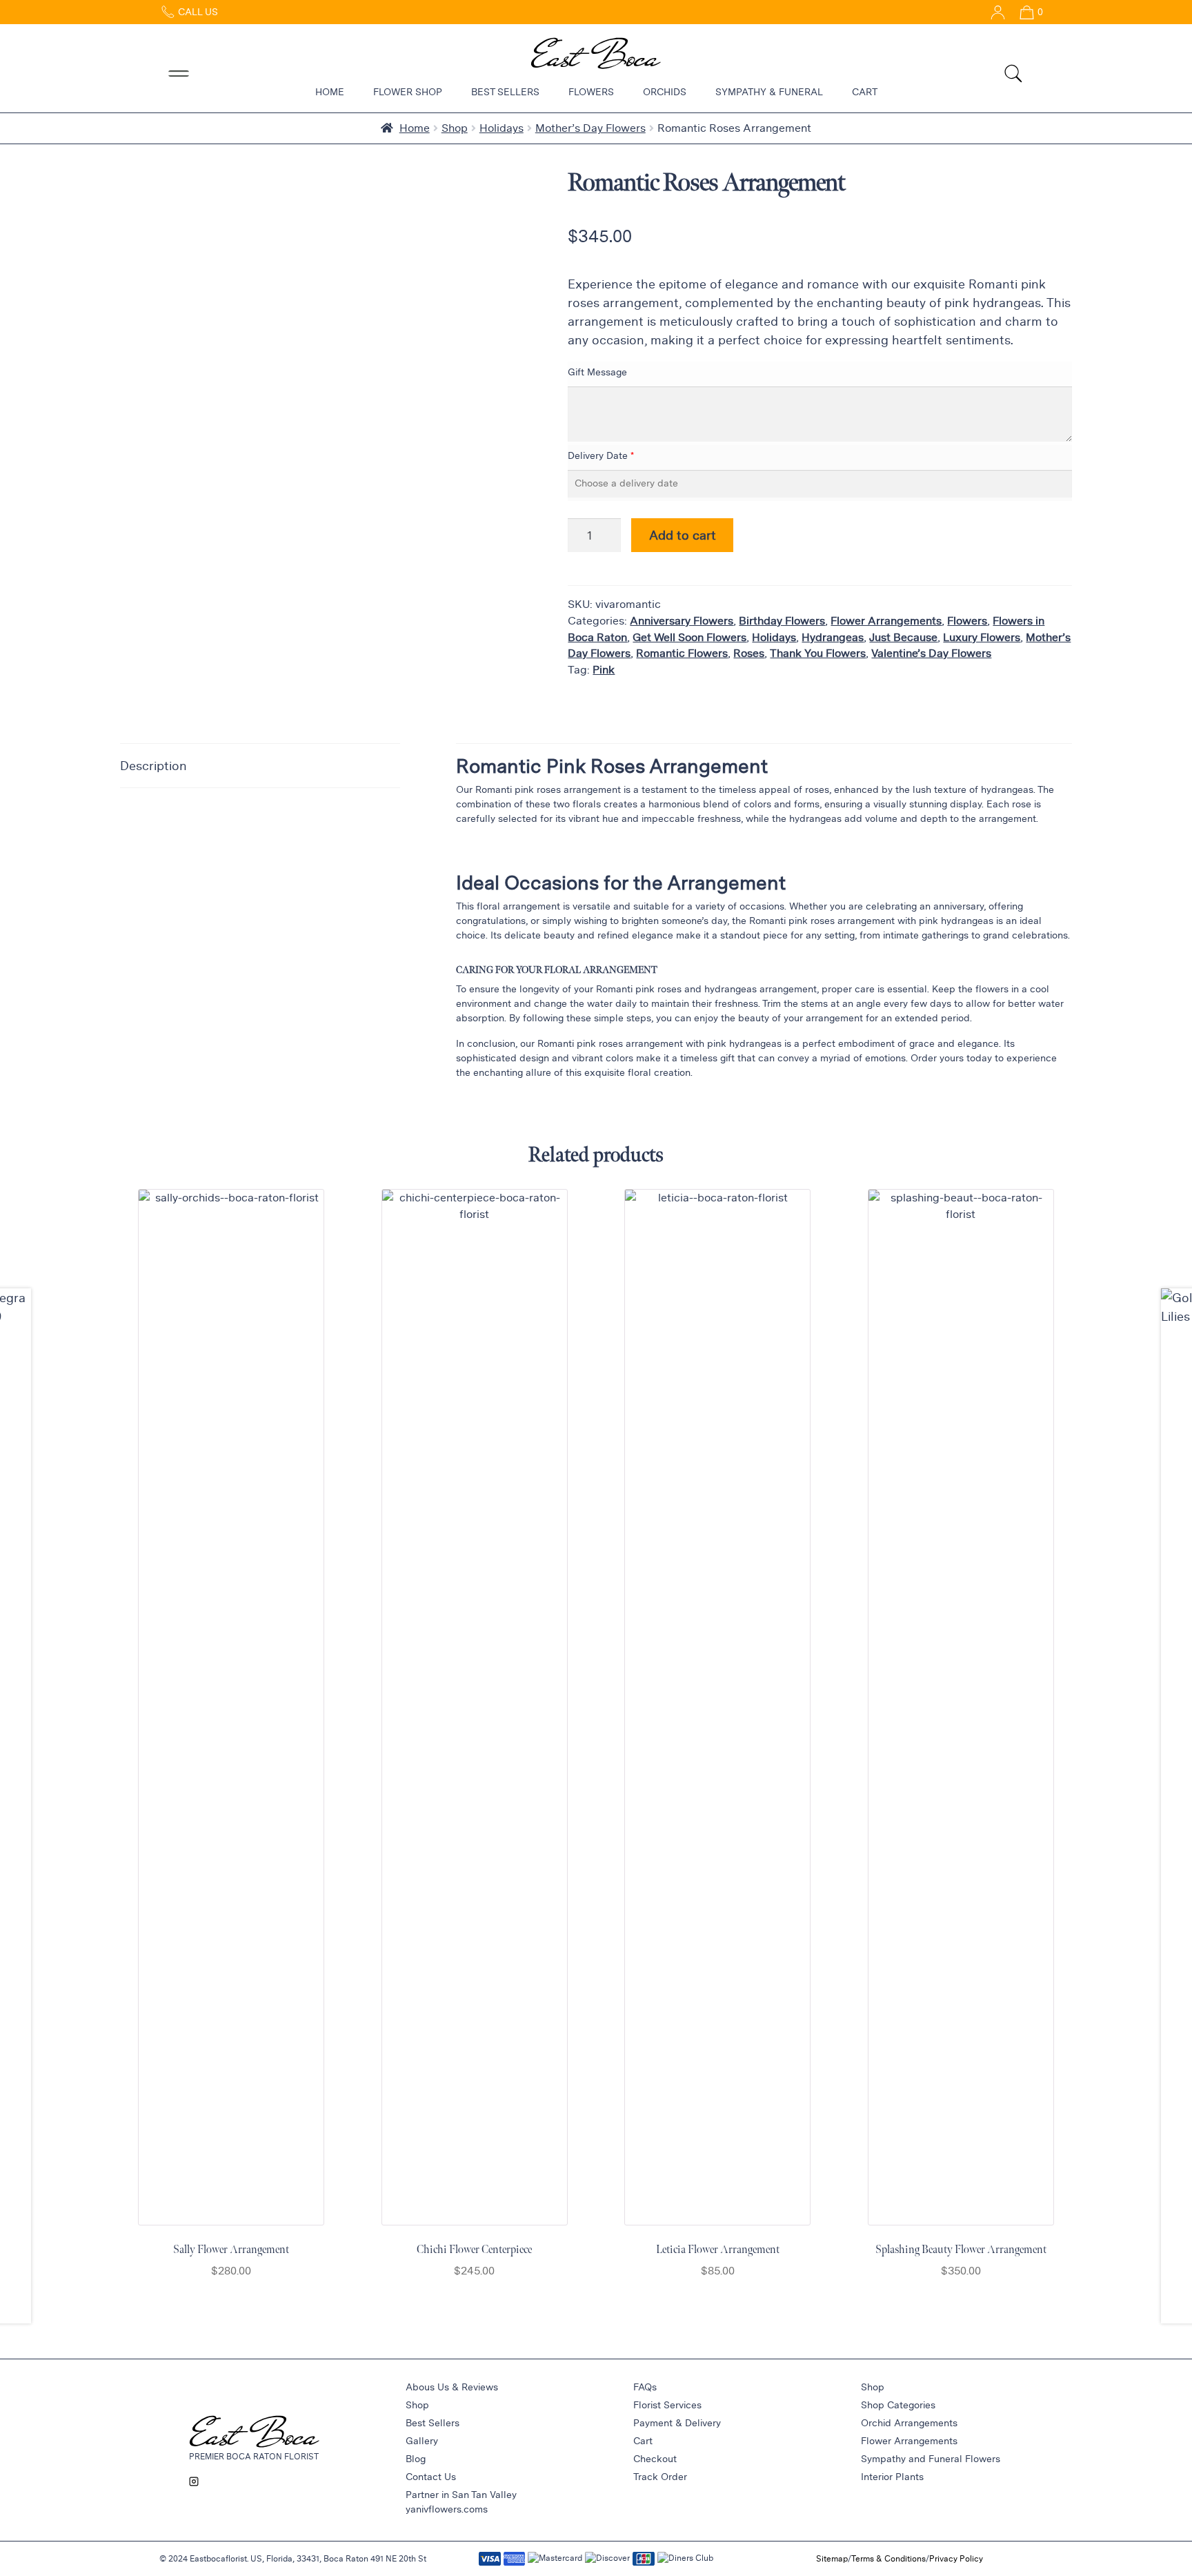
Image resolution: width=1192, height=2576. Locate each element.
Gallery (422, 2441)
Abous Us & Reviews (452, 2387)
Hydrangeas (833, 637)
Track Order (660, 2477)
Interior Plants (892, 2477)
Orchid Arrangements (909, 2423)
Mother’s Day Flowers (590, 128)
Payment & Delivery (677, 2423)
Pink (604, 670)
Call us (197, 12)
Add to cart (683, 535)
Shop (455, 128)
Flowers (591, 92)
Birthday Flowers (782, 621)
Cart (865, 92)
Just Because (903, 637)
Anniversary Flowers (682, 621)
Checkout (655, 2459)
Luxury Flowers (982, 637)
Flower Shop (408, 92)
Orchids (665, 92)
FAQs (645, 2387)
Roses (749, 653)
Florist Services (667, 2405)
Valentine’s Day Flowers (931, 653)
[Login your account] (993, 12)
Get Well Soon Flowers (689, 637)
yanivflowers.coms (447, 2509)
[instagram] (194, 2481)
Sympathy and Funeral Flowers (931, 2459)
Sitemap (832, 2558)
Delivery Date (598, 455)
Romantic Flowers (682, 653)
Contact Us (431, 2477)
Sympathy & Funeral (769, 92)
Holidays (501, 128)
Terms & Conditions (888, 2558)
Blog (416, 2459)
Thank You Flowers (818, 653)
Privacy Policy (956, 2558)
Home (330, 92)
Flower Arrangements (886, 621)
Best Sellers (505, 92)
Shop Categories (898, 2405)
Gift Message (597, 372)
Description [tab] (153, 765)
